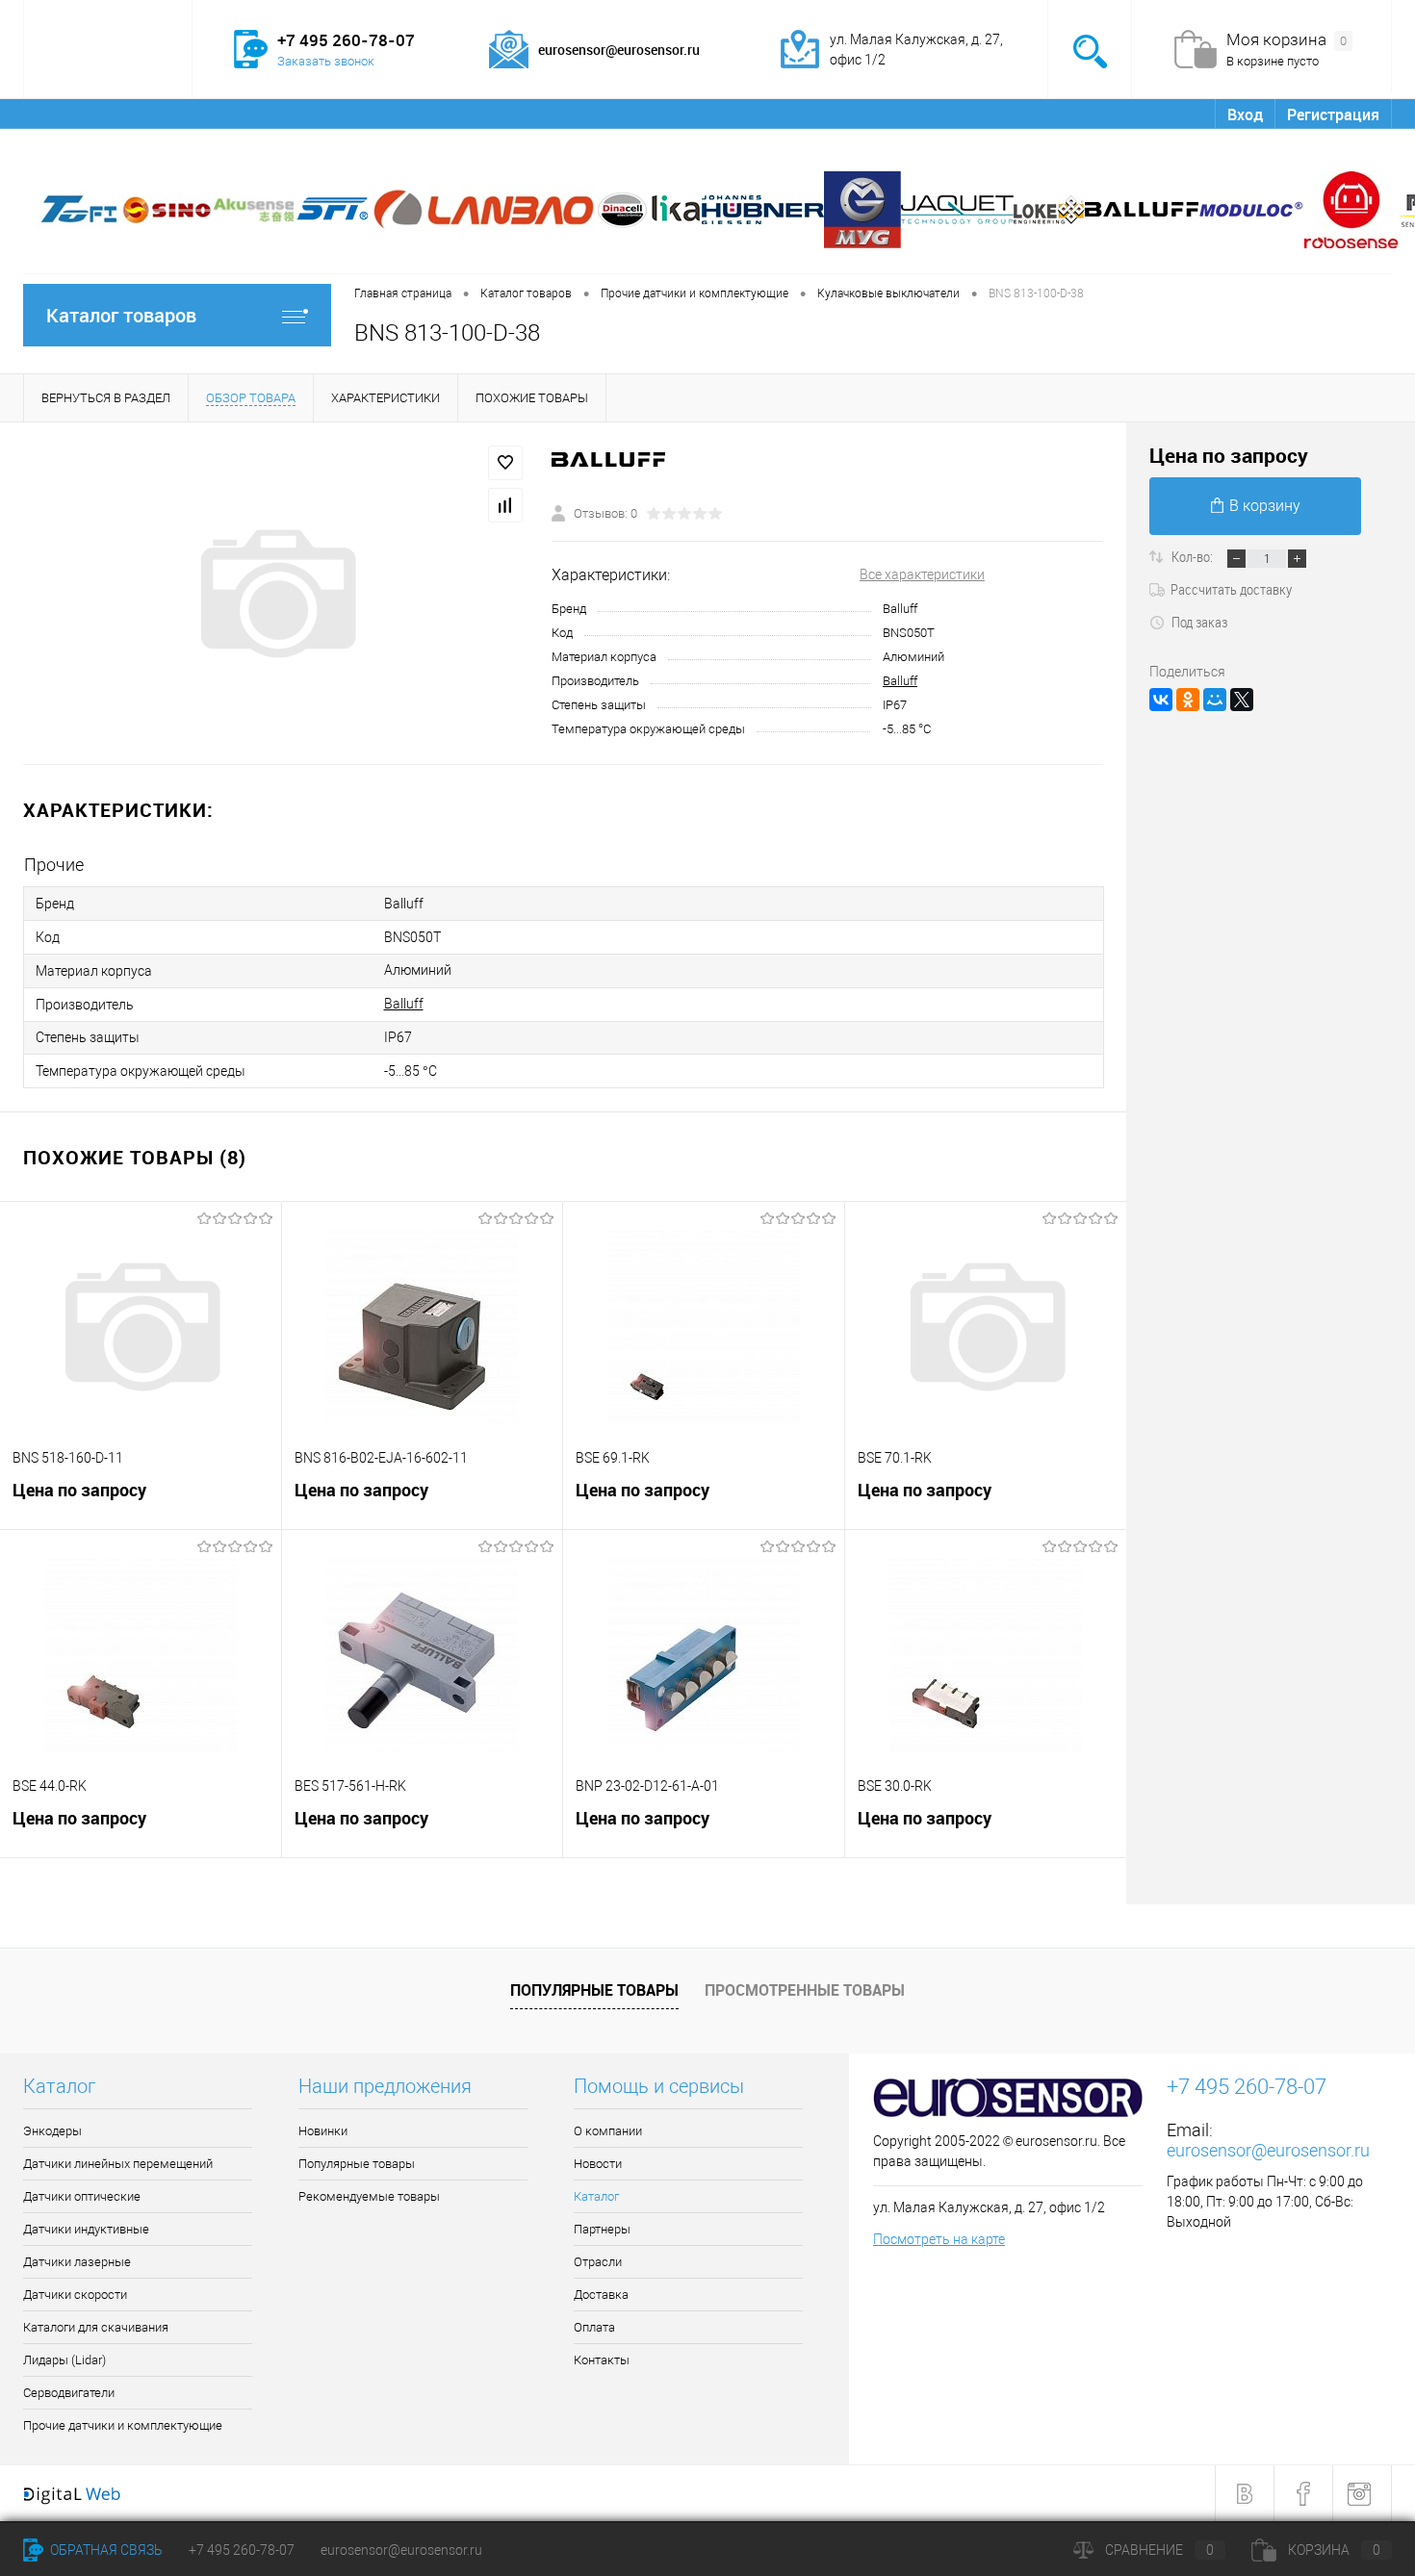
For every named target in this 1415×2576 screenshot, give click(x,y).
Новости (176, 114)
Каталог (258, 114)
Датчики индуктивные (86, 2229)
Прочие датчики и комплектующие (123, 2425)
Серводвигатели (69, 2393)
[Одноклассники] (1188, 700)
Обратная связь (105, 2550)
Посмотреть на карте (939, 2239)
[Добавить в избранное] (505, 463)
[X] (1242, 700)
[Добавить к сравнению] (505, 505)
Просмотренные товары (805, 1990)
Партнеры (347, 114)
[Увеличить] (276, 594)
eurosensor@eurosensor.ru (1268, 2150)
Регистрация (1333, 115)
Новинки (323, 2131)
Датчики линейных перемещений (118, 2164)
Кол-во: (1194, 556)
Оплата (611, 114)
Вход (1245, 115)
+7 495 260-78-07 (242, 2550)
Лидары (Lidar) (64, 2360)
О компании (79, 114)
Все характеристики (922, 574)
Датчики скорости (75, 2295)
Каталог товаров (121, 315)
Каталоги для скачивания (96, 2327)
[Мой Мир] (1215, 700)
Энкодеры (52, 2131)
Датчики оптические (82, 2196)
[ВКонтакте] (1161, 700)
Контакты (696, 114)
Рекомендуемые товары (369, 2196)
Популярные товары (594, 1990)
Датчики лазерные (77, 2262)
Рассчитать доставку (1231, 589)
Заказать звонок (326, 61)
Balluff (900, 681)
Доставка (526, 114)
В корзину (1265, 506)
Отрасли (437, 114)
